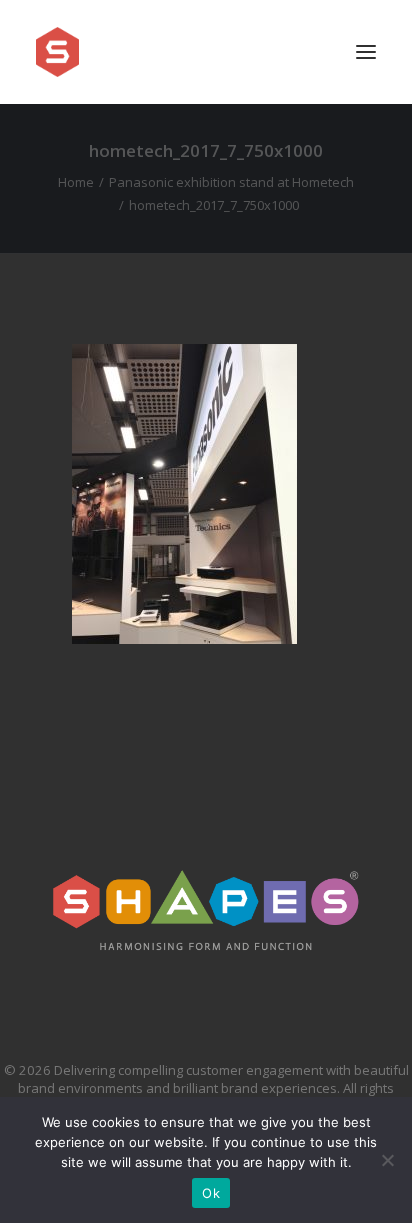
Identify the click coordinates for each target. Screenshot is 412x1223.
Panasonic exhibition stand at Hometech (231, 182)
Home (76, 182)
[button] (366, 52)
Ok (211, 1193)
